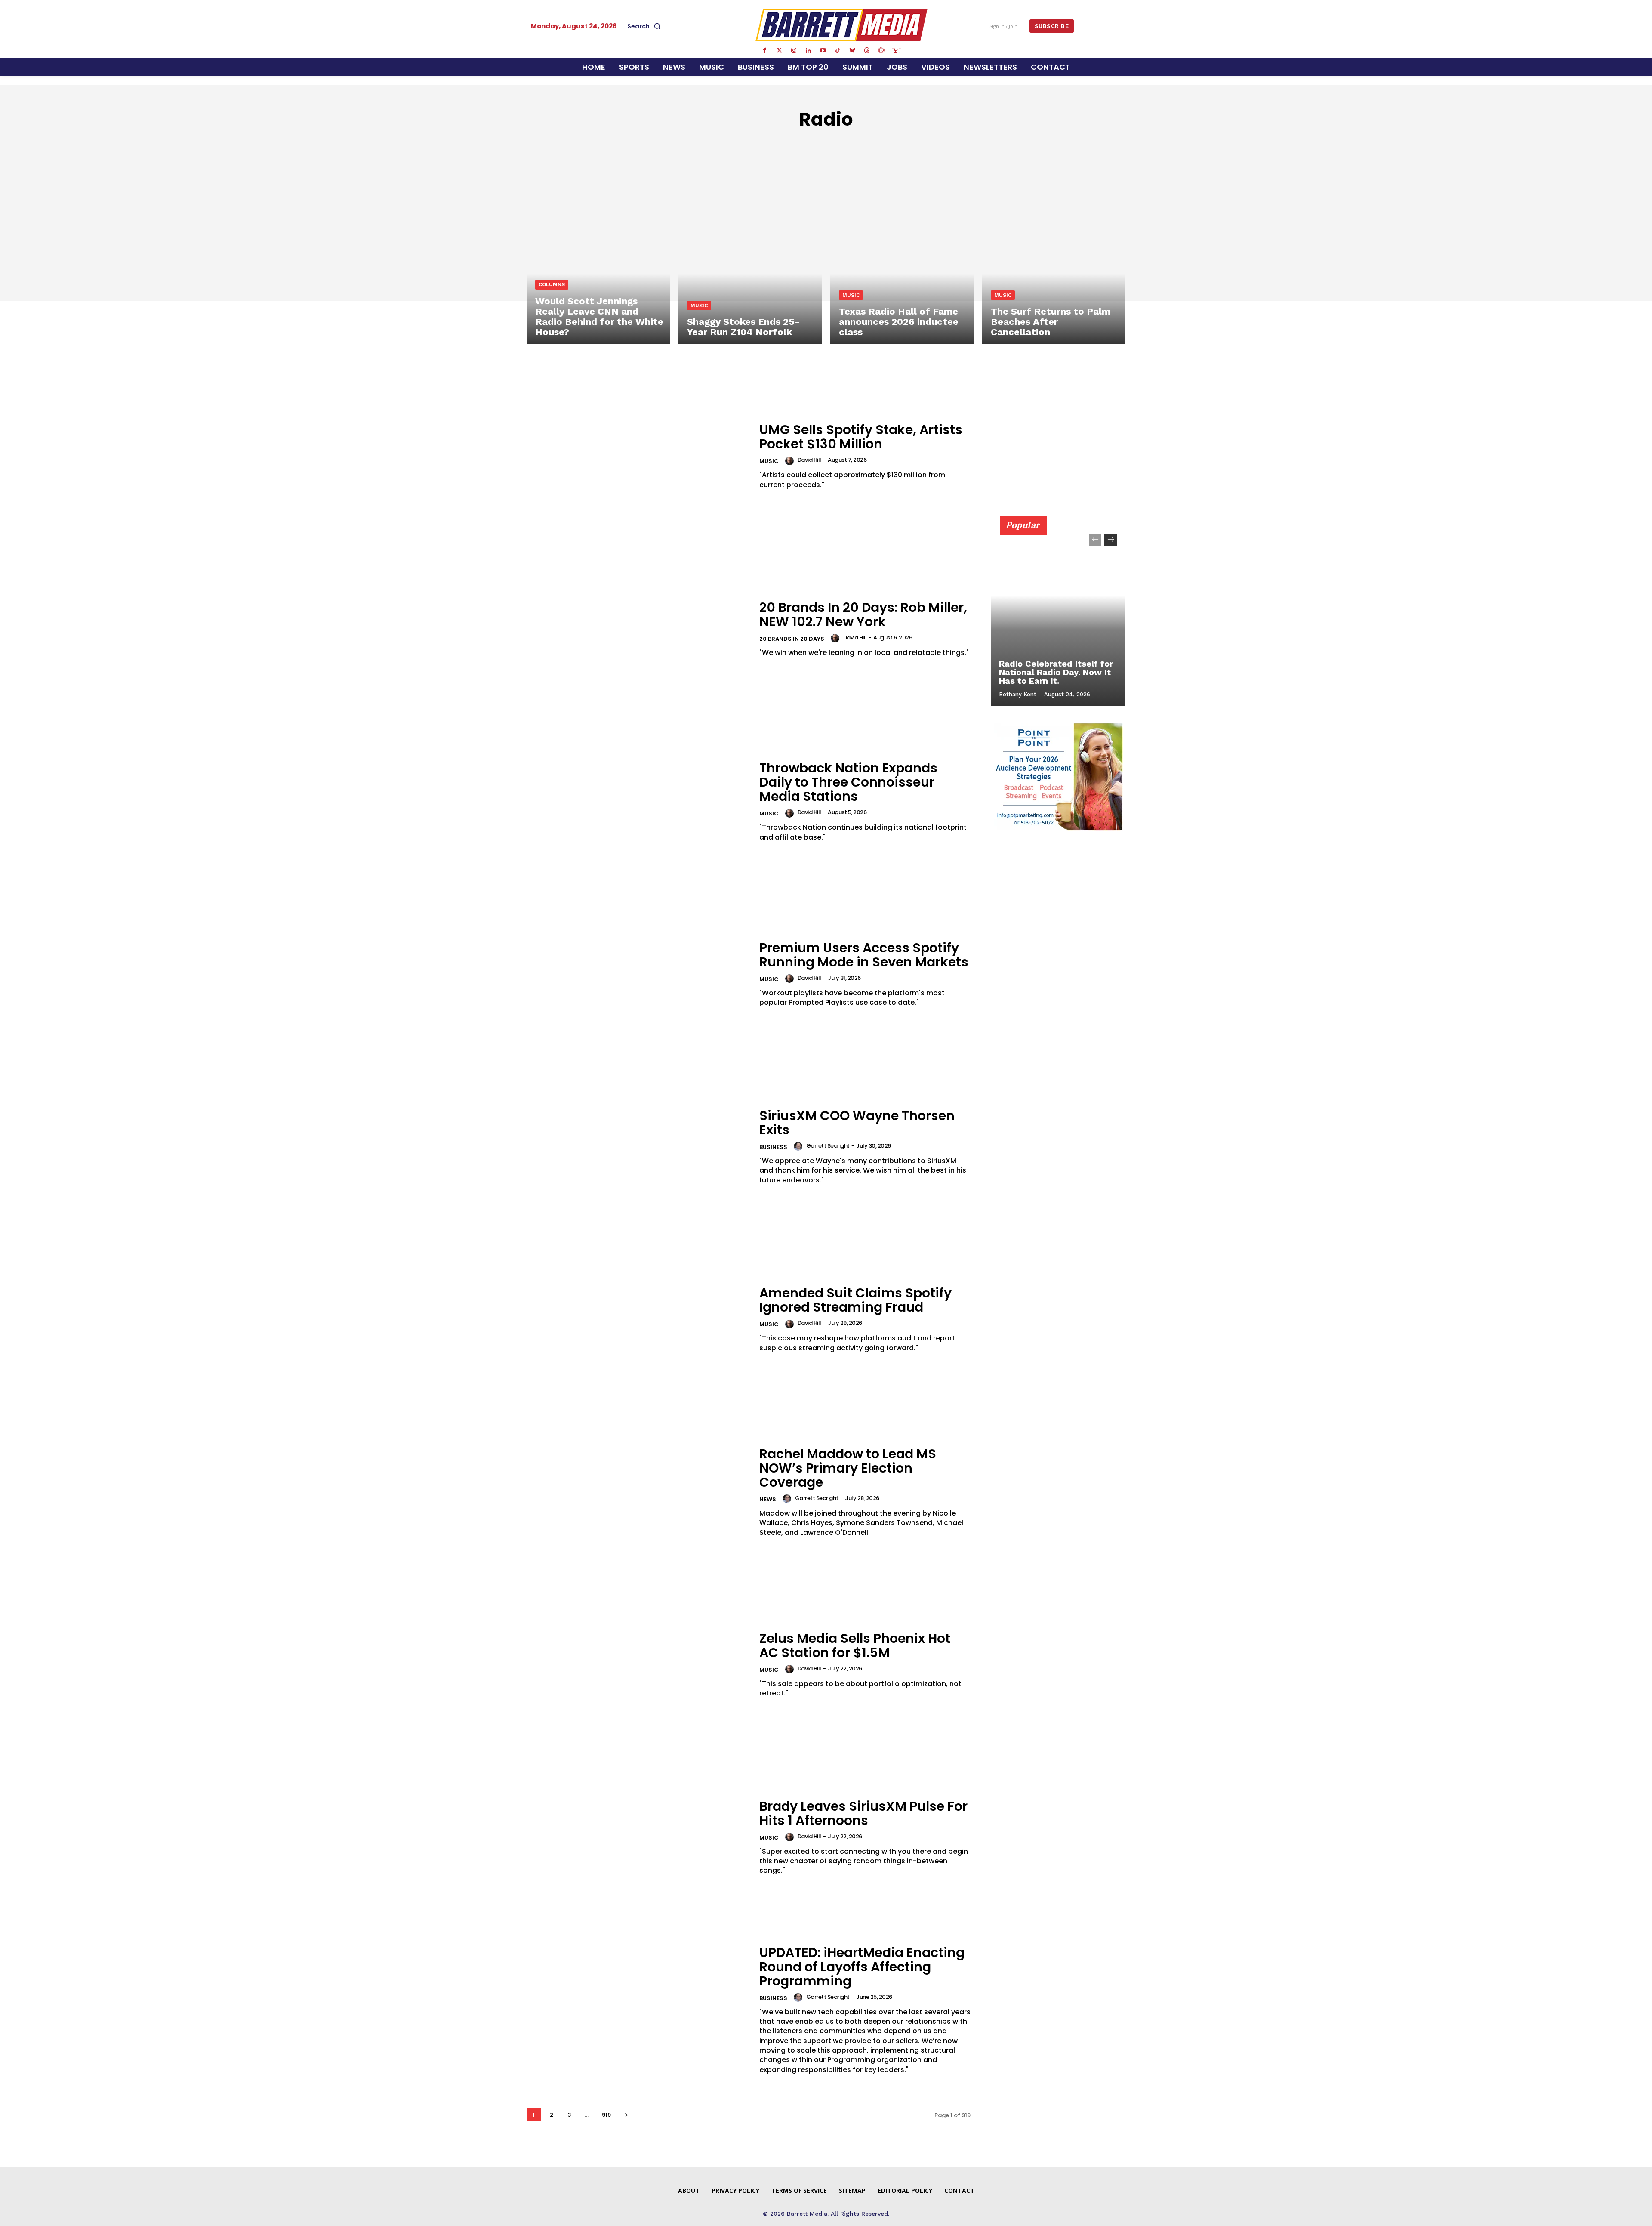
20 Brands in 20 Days (812, 145)
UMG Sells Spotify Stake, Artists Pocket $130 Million (861, 437)
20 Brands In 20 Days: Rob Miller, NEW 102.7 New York (863, 614)
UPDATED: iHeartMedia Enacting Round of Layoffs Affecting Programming (862, 1967)
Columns (552, 284)
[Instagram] (794, 51)
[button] (646, 26)
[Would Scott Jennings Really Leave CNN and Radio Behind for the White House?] (598, 258)
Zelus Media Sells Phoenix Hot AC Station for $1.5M (855, 1646)
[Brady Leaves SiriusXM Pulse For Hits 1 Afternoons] (638, 1837)
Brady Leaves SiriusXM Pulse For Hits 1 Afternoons (863, 1813)
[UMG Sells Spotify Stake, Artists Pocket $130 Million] (638, 456)
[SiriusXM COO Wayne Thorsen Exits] (638, 1147)
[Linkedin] (808, 51)
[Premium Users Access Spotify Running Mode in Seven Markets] (638, 974)
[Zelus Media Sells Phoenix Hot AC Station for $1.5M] (638, 1665)
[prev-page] (1095, 540)
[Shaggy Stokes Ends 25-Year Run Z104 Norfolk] (750, 258)
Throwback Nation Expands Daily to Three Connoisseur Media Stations (848, 782)
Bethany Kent (1018, 694)
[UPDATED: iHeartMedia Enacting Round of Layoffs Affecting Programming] (638, 2010)
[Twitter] (779, 51)
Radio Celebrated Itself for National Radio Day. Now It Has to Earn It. (1056, 672)
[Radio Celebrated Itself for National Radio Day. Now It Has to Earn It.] (1058, 615)
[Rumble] (881, 51)
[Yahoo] (896, 51)
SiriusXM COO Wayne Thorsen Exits (857, 1123)
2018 (934, 145)
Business (773, 1147)
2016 (888, 145)
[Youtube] (823, 51)
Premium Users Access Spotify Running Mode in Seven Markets (864, 955)
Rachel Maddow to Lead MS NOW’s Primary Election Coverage (848, 1468)
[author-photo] (791, 461)
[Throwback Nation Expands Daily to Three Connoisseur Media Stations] (638, 801)
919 (606, 2115)
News (768, 1499)
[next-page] (626, 2115)
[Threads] (867, 51)
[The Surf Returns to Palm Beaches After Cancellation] (1054, 258)
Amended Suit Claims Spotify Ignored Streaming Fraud (855, 1300)
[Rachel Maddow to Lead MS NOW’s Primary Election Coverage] (638, 1492)
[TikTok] (838, 51)
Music (699, 306)
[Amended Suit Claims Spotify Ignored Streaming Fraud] (638, 1320)
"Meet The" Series (734, 145)
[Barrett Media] (842, 25)
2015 (865, 145)
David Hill (809, 460)
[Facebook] (764, 51)
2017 (911, 145)
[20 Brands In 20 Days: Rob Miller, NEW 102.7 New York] (638, 629)
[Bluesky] (852, 51)
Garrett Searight (828, 1146)
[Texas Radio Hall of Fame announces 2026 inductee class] (902, 258)
